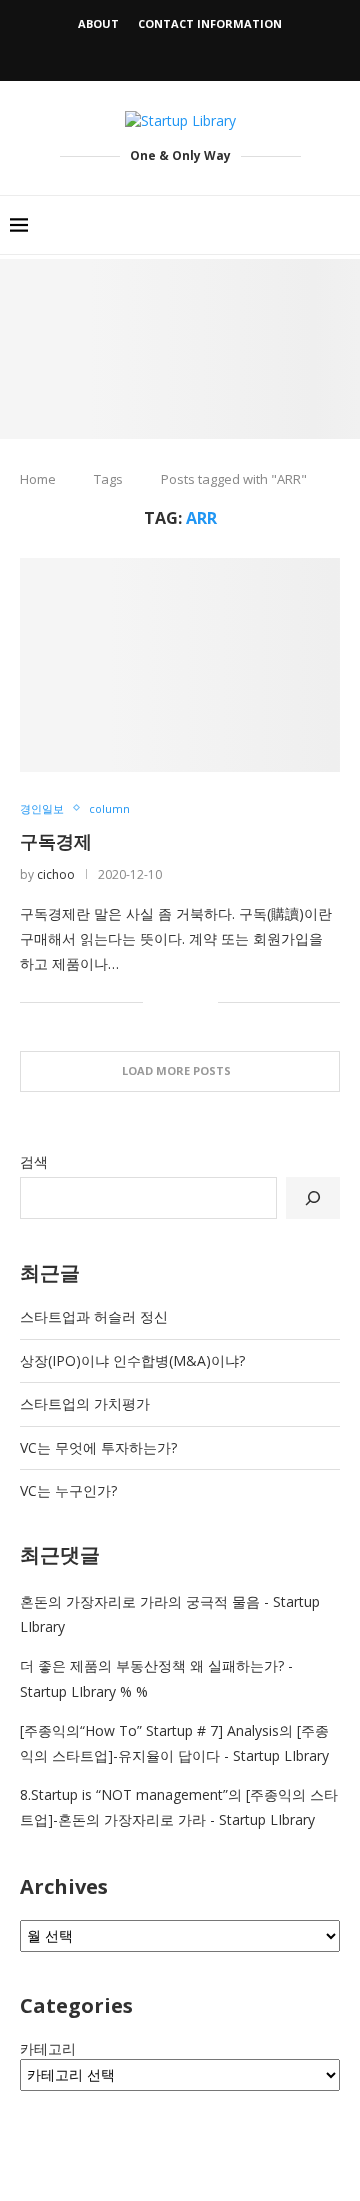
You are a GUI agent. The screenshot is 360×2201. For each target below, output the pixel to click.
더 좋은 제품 (59, 1665)
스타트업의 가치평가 (85, 1403)
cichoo (56, 874)
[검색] (313, 1198)
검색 (34, 1161)
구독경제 (56, 841)
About (98, 23)
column (109, 808)
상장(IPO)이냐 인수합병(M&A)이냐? (132, 1360)
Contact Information (210, 23)
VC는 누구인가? (68, 1490)
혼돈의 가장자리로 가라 (94, 1601)
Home (38, 479)
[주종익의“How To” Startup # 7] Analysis (149, 1730)
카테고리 (48, 2048)
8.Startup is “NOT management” (124, 1794)
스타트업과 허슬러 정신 (94, 1316)
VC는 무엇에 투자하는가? (98, 1447)
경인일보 (42, 808)
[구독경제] (180, 664)
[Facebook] (155, 53)
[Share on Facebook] (172, 1001)
